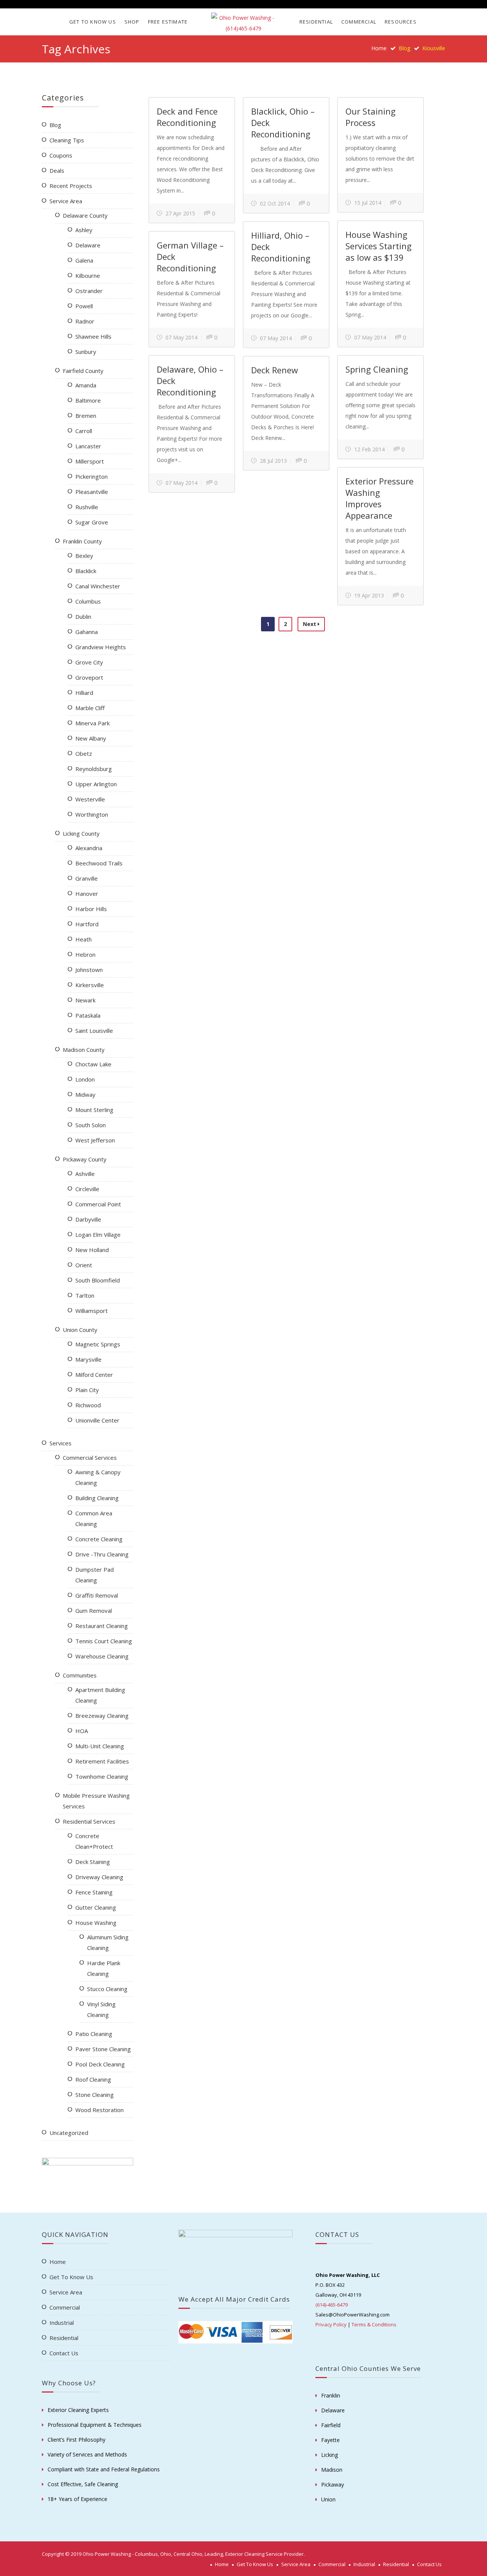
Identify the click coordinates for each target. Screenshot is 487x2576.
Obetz (84, 754)
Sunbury (86, 352)
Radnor (85, 321)
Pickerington (92, 476)
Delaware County (85, 215)
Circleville (87, 1189)
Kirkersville (90, 985)
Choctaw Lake (93, 1064)
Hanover (87, 894)
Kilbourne (88, 276)
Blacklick (86, 571)
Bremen (86, 416)
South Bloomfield (98, 1280)
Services (60, 1443)
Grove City (89, 662)
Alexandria (89, 848)
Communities (80, 1675)
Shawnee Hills (93, 336)
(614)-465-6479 (332, 2305)
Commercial (359, 22)
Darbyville (88, 1219)
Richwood (88, 1405)
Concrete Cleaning (99, 1539)
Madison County (84, 1050)
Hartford (87, 924)
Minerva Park (92, 723)
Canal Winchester (98, 586)
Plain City (87, 1390)
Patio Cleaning (94, 2034)
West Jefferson (95, 1140)
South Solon (91, 1125)
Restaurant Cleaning (102, 1626)
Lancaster (88, 446)
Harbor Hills (91, 909)
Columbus (88, 601)
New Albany (91, 738)
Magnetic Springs (98, 1344)
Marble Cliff (90, 708)
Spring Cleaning (377, 369)
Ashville (85, 1174)
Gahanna (87, 632)
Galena (84, 260)
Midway (85, 1094)
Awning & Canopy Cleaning (98, 1477)
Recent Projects (71, 186)
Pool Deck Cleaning (100, 2064)
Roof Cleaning (93, 2079)
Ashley (84, 230)
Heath (84, 939)
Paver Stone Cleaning (103, 2049)
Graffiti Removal (97, 1595)
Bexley (84, 556)
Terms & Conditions (374, 2324)
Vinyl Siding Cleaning (101, 2009)
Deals (57, 170)
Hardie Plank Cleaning (104, 1968)
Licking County (81, 833)
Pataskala (88, 1015)
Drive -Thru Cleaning (102, 1554)
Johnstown (89, 970)
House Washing (96, 1923)
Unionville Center (97, 1420)
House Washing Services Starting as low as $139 (379, 246)
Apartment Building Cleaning (100, 1695)
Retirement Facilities (102, 1761)
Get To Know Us (93, 22)
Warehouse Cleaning (102, 1656)
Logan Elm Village (98, 1235)
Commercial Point (98, 1204)
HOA (82, 1731)
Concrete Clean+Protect (94, 1841)
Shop (132, 22)
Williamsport (92, 1311)
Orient (84, 1265)
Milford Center (94, 1375)
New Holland (92, 1250)
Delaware (88, 245)
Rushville (87, 507)
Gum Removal (94, 1611)
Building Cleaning (97, 1498)
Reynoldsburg (94, 769)
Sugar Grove (92, 522)
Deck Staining (93, 1862)
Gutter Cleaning (96, 1907)
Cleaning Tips (67, 140)
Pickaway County (85, 1159)
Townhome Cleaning (102, 1776)
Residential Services (89, 1821)
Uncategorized (69, 2133)
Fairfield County (83, 371)
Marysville (88, 1359)
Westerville (90, 799)
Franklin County (82, 541)
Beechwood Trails (99, 863)
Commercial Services (90, 1458)
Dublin (83, 617)
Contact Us (64, 2353)
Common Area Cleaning (94, 1518)
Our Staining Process (371, 117)
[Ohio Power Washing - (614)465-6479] (243, 23)
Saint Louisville (94, 1031)
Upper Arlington (96, 784)
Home (379, 48)
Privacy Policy (331, 2324)
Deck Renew (275, 370)
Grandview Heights (101, 647)
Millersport (90, 461)
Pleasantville (92, 492)
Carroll (84, 431)
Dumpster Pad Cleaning (95, 1575)
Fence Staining (94, 1892)
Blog (55, 125)
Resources (401, 22)
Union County (80, 1330)
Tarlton (85, 1295)
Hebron (85, 954)
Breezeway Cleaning (102, 1716)
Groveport (89, 677)
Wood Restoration (99, 2110)
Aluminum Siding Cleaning (108, 1942)
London (85, 1079)
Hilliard (84, 693)
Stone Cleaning (95, 2095)
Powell (84, 306)
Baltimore (88, 400)
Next (310, 624)
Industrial (62, 2323)
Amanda (86, 385)
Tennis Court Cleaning (104, 1641)
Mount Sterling (94, 1110)
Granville (87, 878)
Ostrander (89, 291)
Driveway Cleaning (99, 1877)
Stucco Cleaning (107, 1989)
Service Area (66, 201)
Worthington (92, 814)
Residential (316, 22)
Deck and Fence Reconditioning (187, 117)
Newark (85, 1000)
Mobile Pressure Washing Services (96, 1801)
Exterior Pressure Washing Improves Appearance (380, 498)
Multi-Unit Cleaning (100, 1746)
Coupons (61, 155)
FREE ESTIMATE (168, 22)
